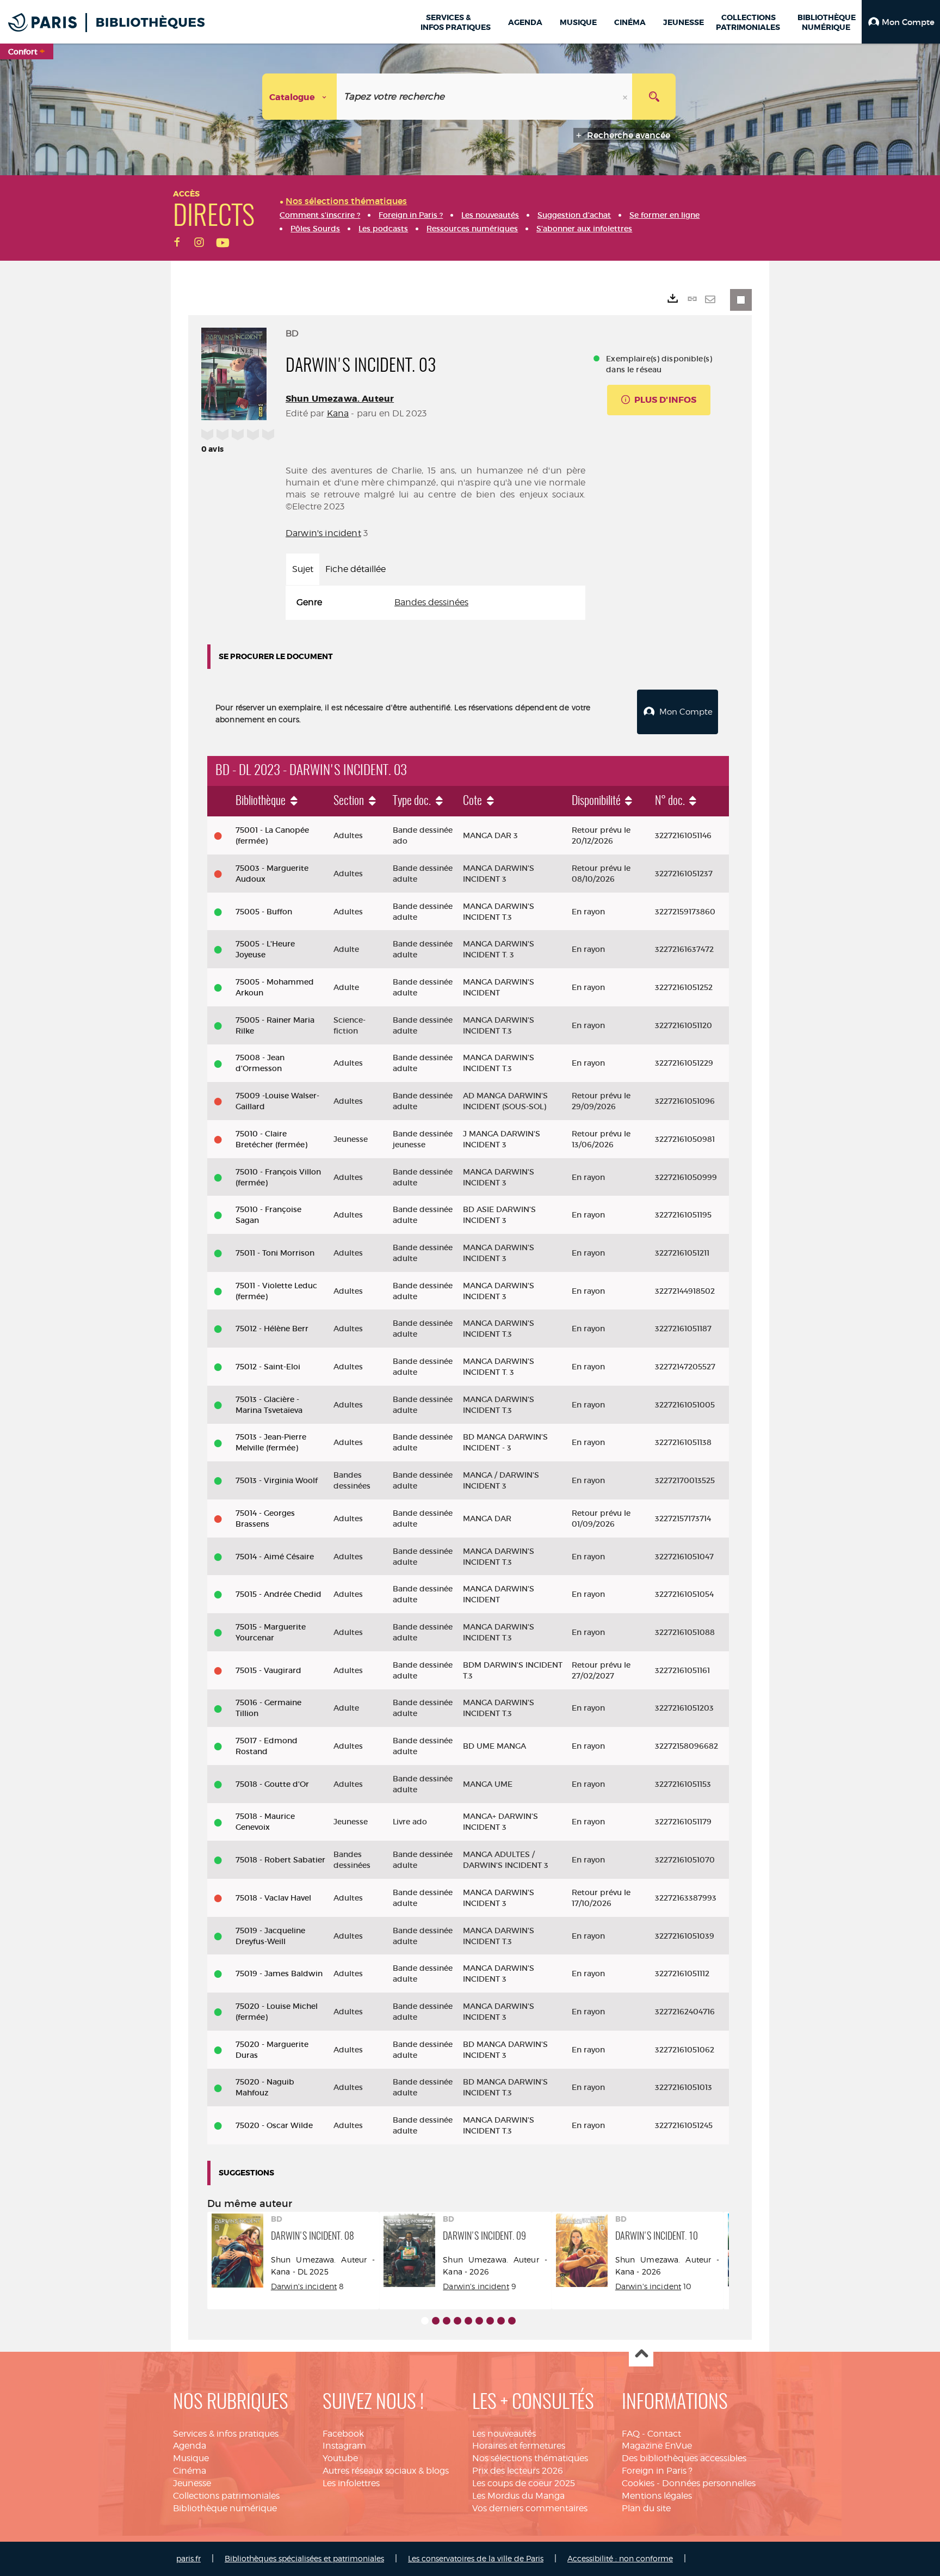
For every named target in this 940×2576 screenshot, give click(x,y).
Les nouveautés (504, 2434)
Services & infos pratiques (226, 2434)
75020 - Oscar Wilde (274, 2125)
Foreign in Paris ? (657, 2471)
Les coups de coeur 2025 (524, 2483)
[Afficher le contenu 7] (490, 2321)
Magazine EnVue (657, 2446)
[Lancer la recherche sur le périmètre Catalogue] (654, 97)
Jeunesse (192, 2483)
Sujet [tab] (303, 569)
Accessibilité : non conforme (620, 2558)
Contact (664, 2434)
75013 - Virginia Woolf (277, 1480)
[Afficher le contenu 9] (512, 2321)
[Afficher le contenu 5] (468, 2321)
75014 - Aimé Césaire (275, 1557)
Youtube (340, 2458)
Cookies (638, 2483)
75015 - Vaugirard (268, 1670)
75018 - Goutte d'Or (272, 1784)
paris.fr (188, 2558)
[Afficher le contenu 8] (501, 2321)
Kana (338, 413)
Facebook (343, 2434)
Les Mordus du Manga (518, 2496)
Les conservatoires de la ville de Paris (476, 2558)
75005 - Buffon (264, 912)
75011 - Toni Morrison (275, 1253)
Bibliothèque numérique (225, 2508)
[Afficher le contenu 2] (436, 2321)
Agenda (190, 2446)
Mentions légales (657, 2496)
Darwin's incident (323, 533)
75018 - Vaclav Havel (273, 1898)
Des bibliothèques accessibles (684, 2458)
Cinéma (190, 2471)
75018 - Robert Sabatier (280, 1860)
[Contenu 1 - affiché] (425, 2321)
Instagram (344, 2446)
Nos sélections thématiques (530, 2458)
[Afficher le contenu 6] (479, 2321)
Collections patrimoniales (226, 2496)
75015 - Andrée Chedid (279, 1594)
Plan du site (646, 2508)
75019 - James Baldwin (279, 1974)
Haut (641, 2355)
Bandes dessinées (431, 602)
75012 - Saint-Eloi (268, 1367)
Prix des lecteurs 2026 (518, 2471)
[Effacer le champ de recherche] (626, 97)
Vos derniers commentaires (530, 2508)
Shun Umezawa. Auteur (340, 399)
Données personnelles (709, 2483)
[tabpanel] (435, 603)
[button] (901, 22)
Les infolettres (351, 2483)
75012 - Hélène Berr (272, 1329)
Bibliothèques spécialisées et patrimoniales (304, 2558)
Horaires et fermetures (519, 2446)
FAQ (631, 2434)
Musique (191, 2458)
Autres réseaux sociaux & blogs (386, 2471)
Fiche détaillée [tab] (355, 569)
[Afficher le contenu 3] (447, 2321)
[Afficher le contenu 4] (457, 2321)
